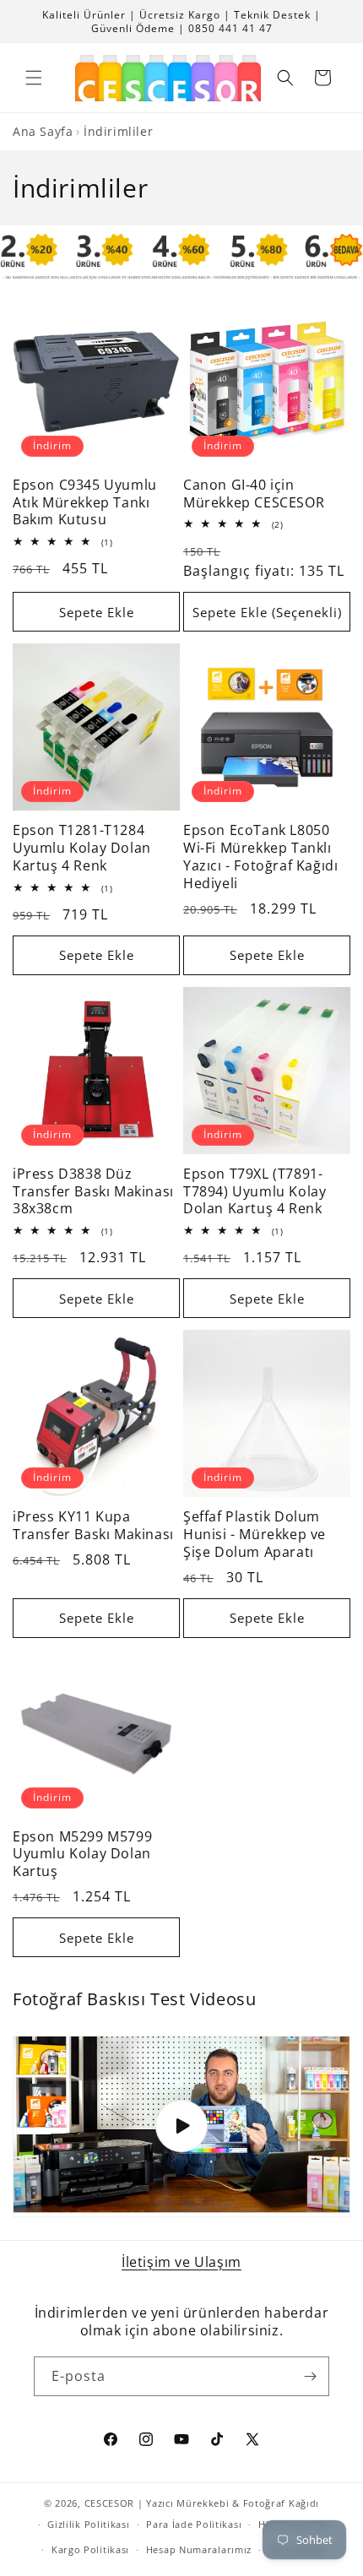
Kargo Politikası (90, 2549)
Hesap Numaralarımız (199, 2549)
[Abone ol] (310, 2376)
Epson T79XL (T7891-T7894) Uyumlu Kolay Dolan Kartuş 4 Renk (255, 1191)
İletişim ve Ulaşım (181, 2262)
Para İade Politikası (194, 2524)
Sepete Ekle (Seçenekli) (267, 612)
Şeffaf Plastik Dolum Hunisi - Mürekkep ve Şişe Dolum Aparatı (255, 1534)
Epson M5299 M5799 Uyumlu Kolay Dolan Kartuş (82, 1854)
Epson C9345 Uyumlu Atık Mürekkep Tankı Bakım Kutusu (85, 502)
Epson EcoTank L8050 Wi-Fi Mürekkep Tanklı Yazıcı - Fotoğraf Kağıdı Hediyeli (260, 857)
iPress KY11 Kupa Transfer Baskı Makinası (93, 1526)
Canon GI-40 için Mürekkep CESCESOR (254, 494)
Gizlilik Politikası (88, 2524)
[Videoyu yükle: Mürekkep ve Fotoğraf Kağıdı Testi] (181, 2126)
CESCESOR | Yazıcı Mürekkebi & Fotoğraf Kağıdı (202, 2503)
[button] (34, 78)
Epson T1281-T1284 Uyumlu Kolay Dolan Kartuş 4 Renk (82, 848)
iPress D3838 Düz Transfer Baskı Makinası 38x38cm (93, 1191)
